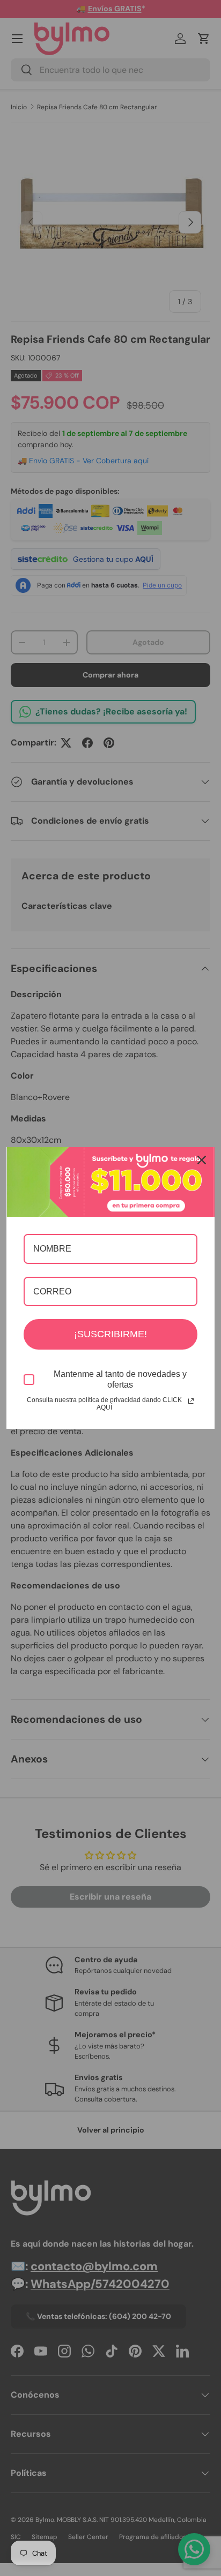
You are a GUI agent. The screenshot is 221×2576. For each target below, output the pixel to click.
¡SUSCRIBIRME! (110, 1334)
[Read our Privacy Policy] (191, 1401)
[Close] (202, 1160)
